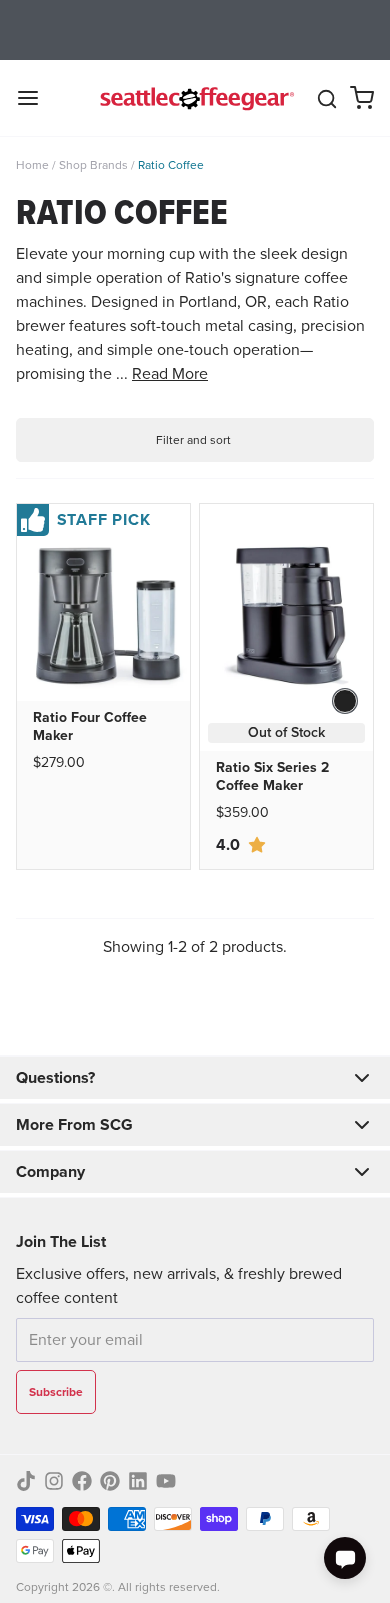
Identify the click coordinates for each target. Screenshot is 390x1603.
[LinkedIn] (138, 1481)
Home (32, 165)
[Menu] (36, 98)
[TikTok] (26, 1481)
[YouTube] (166, 1481)
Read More (170, 373)
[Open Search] (327, 99)
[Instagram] (54, 1481)
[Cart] (362, 98)
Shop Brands (93, 165)
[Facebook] (82, 1481)
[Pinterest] (110, 1481)
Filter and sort (193, 440)
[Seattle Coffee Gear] (195, 98)
